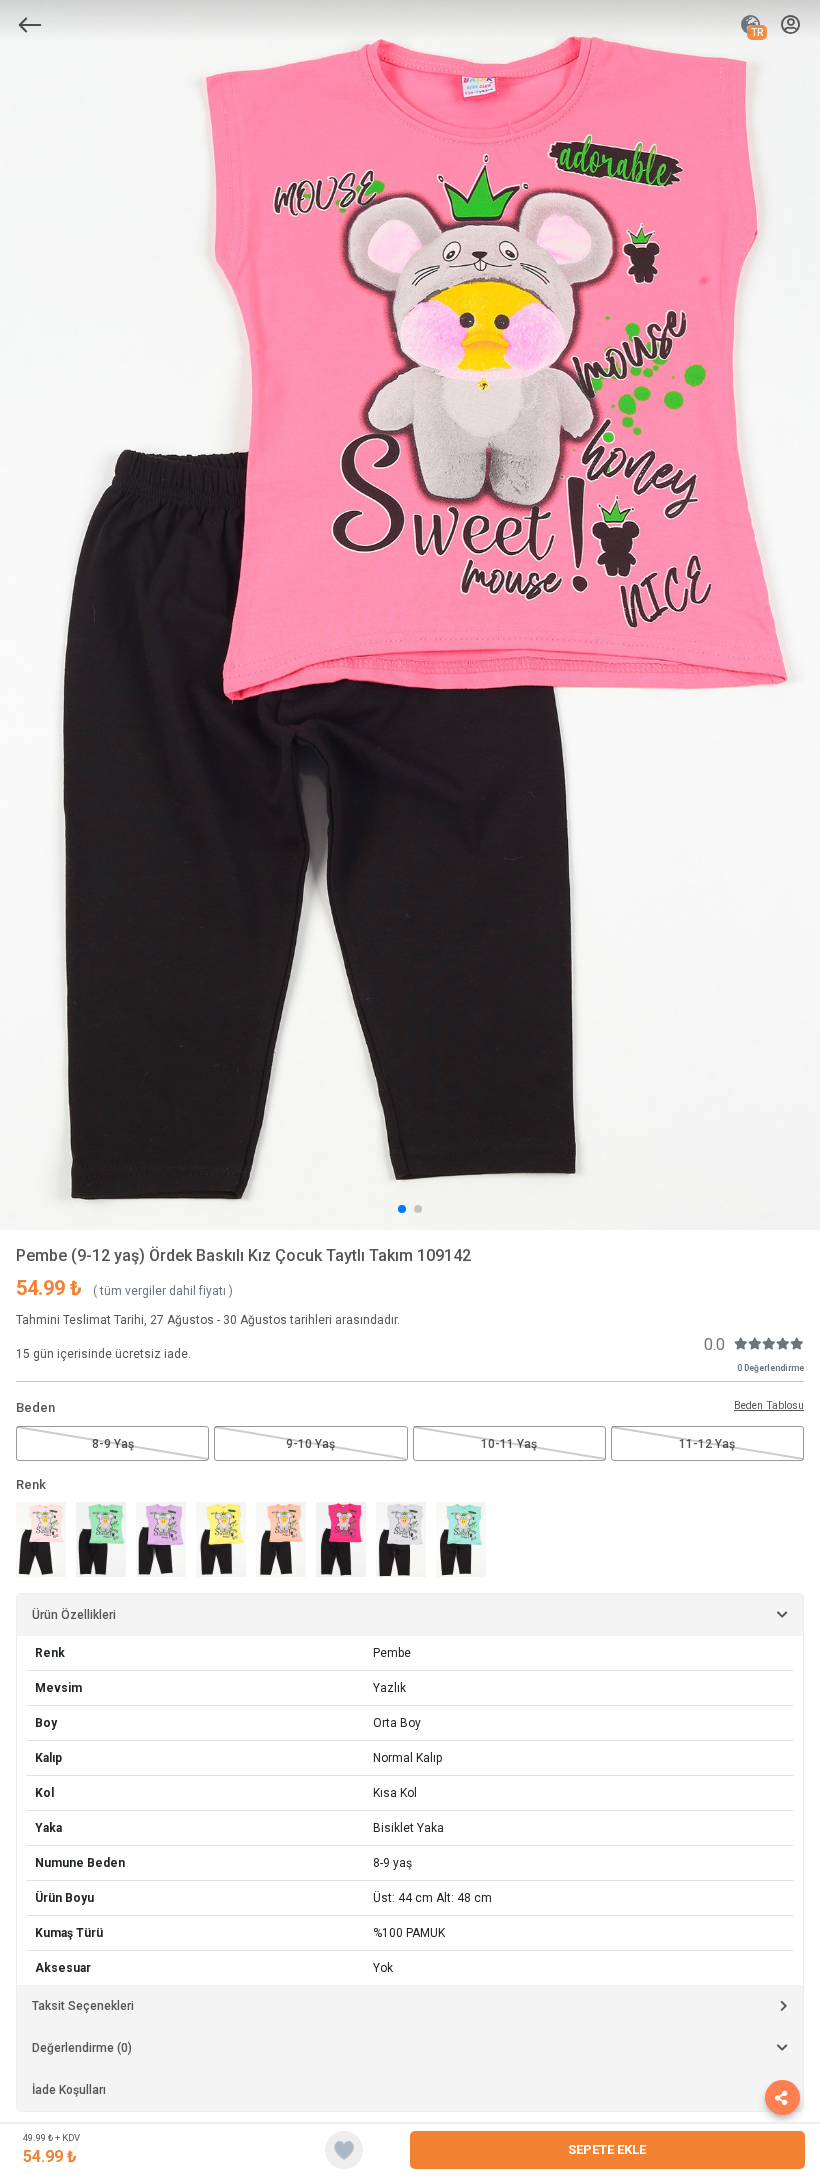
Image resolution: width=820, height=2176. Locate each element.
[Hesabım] (790, 25)
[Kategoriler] (30, 25)
